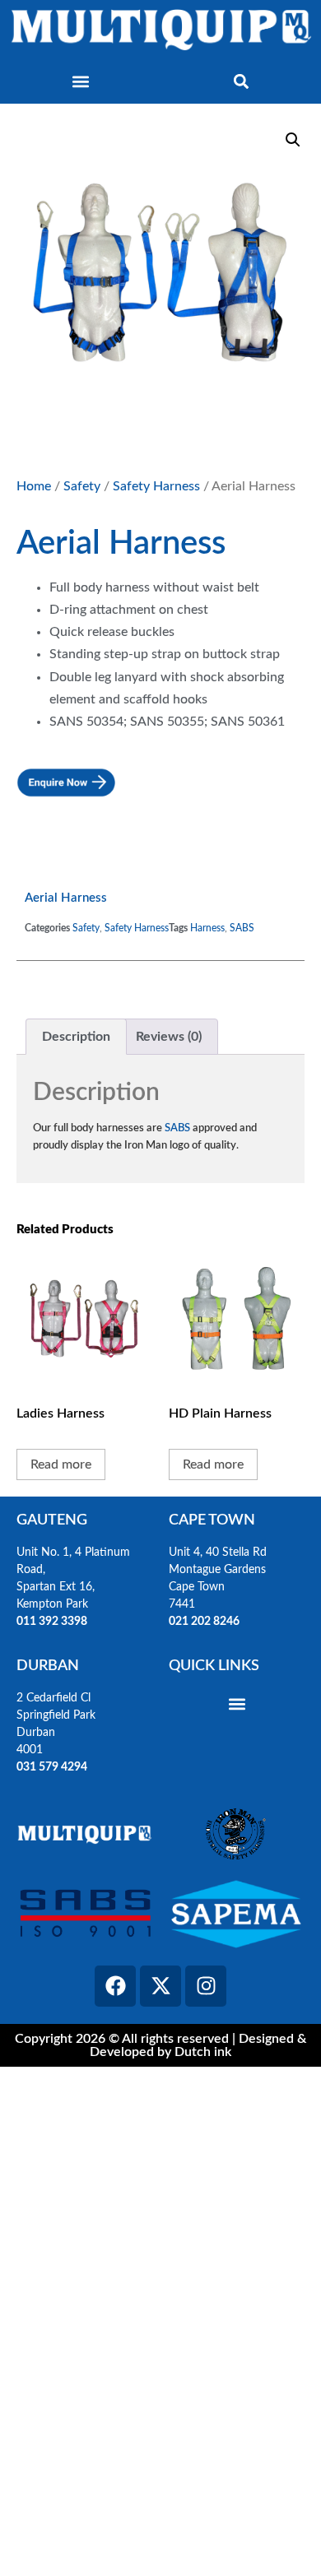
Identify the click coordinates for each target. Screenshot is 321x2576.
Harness (207, 928)
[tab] (76, 1037)
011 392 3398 (53, 1622)
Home (34, 486)
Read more (61, 1464)
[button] (80, 82)
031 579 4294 (52, 1767)
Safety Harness (156, 486)
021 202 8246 (204, 1622)
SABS (242, 928)
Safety (82, 486)
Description (76, 1037)
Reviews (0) (169, 1037)
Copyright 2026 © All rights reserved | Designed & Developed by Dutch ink (160, 2045)
